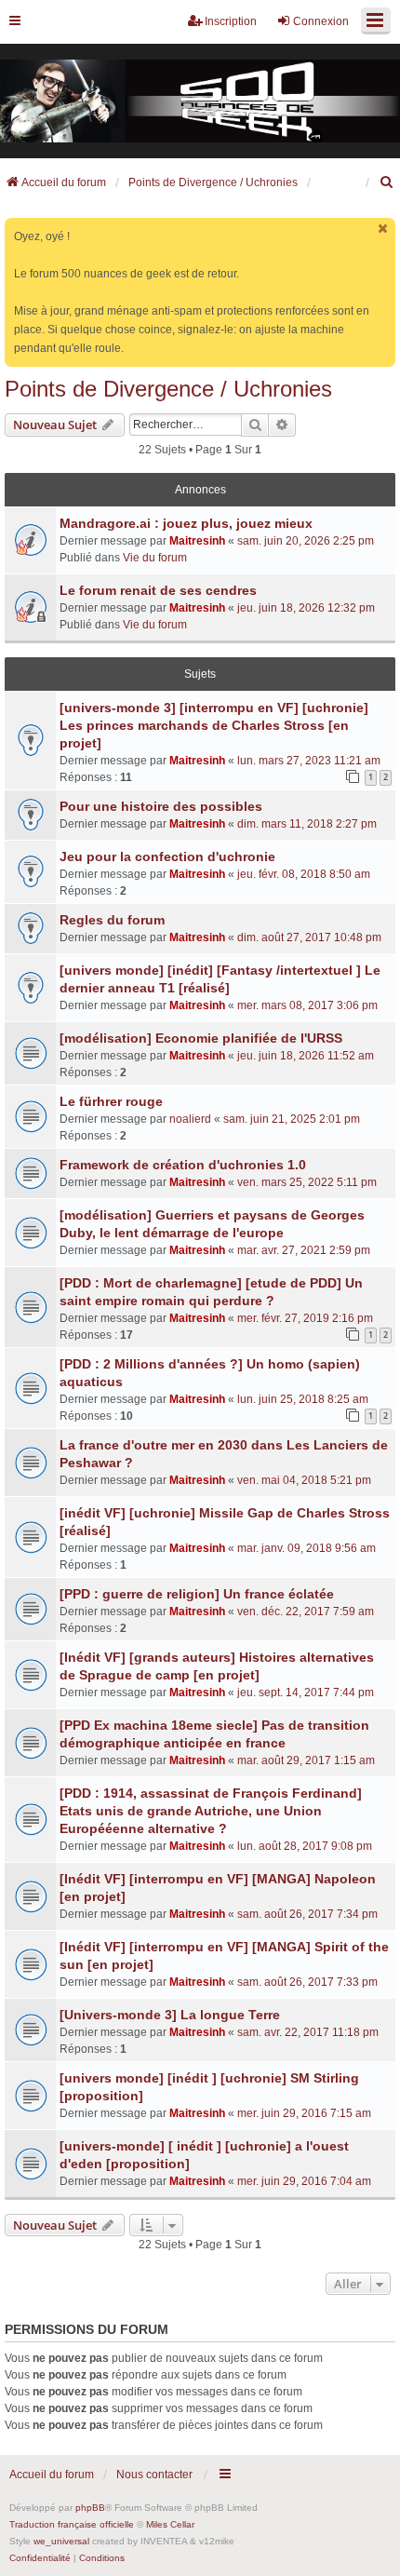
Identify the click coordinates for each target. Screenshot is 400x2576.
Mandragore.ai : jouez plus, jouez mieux (186, 523)
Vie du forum (155, 558)
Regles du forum (112, 920)
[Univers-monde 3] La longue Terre (170, 2015)
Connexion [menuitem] (321, 21)
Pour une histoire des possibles (161, 806)
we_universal (61, 2541)
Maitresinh (197, 541)
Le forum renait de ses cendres (158, 590)
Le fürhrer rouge (111, 1101)
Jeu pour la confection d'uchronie (167, 856)
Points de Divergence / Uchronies (168, 389)
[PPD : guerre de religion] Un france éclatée (197, 1594)
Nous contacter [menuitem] (154, 2475)
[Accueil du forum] (200, 101)
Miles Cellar (170, 2524)
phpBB (90, 2508)
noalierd (190, 1119)
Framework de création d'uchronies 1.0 (183, 1165)
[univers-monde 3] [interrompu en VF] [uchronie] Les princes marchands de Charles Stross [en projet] (214, 725)
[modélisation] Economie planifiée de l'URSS (201, 1038)
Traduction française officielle (72, 2524)
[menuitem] (387, 182)
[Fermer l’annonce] (383, 229)
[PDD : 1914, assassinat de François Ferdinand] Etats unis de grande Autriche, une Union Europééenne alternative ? (211, 1811)
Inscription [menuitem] (231, 21)
